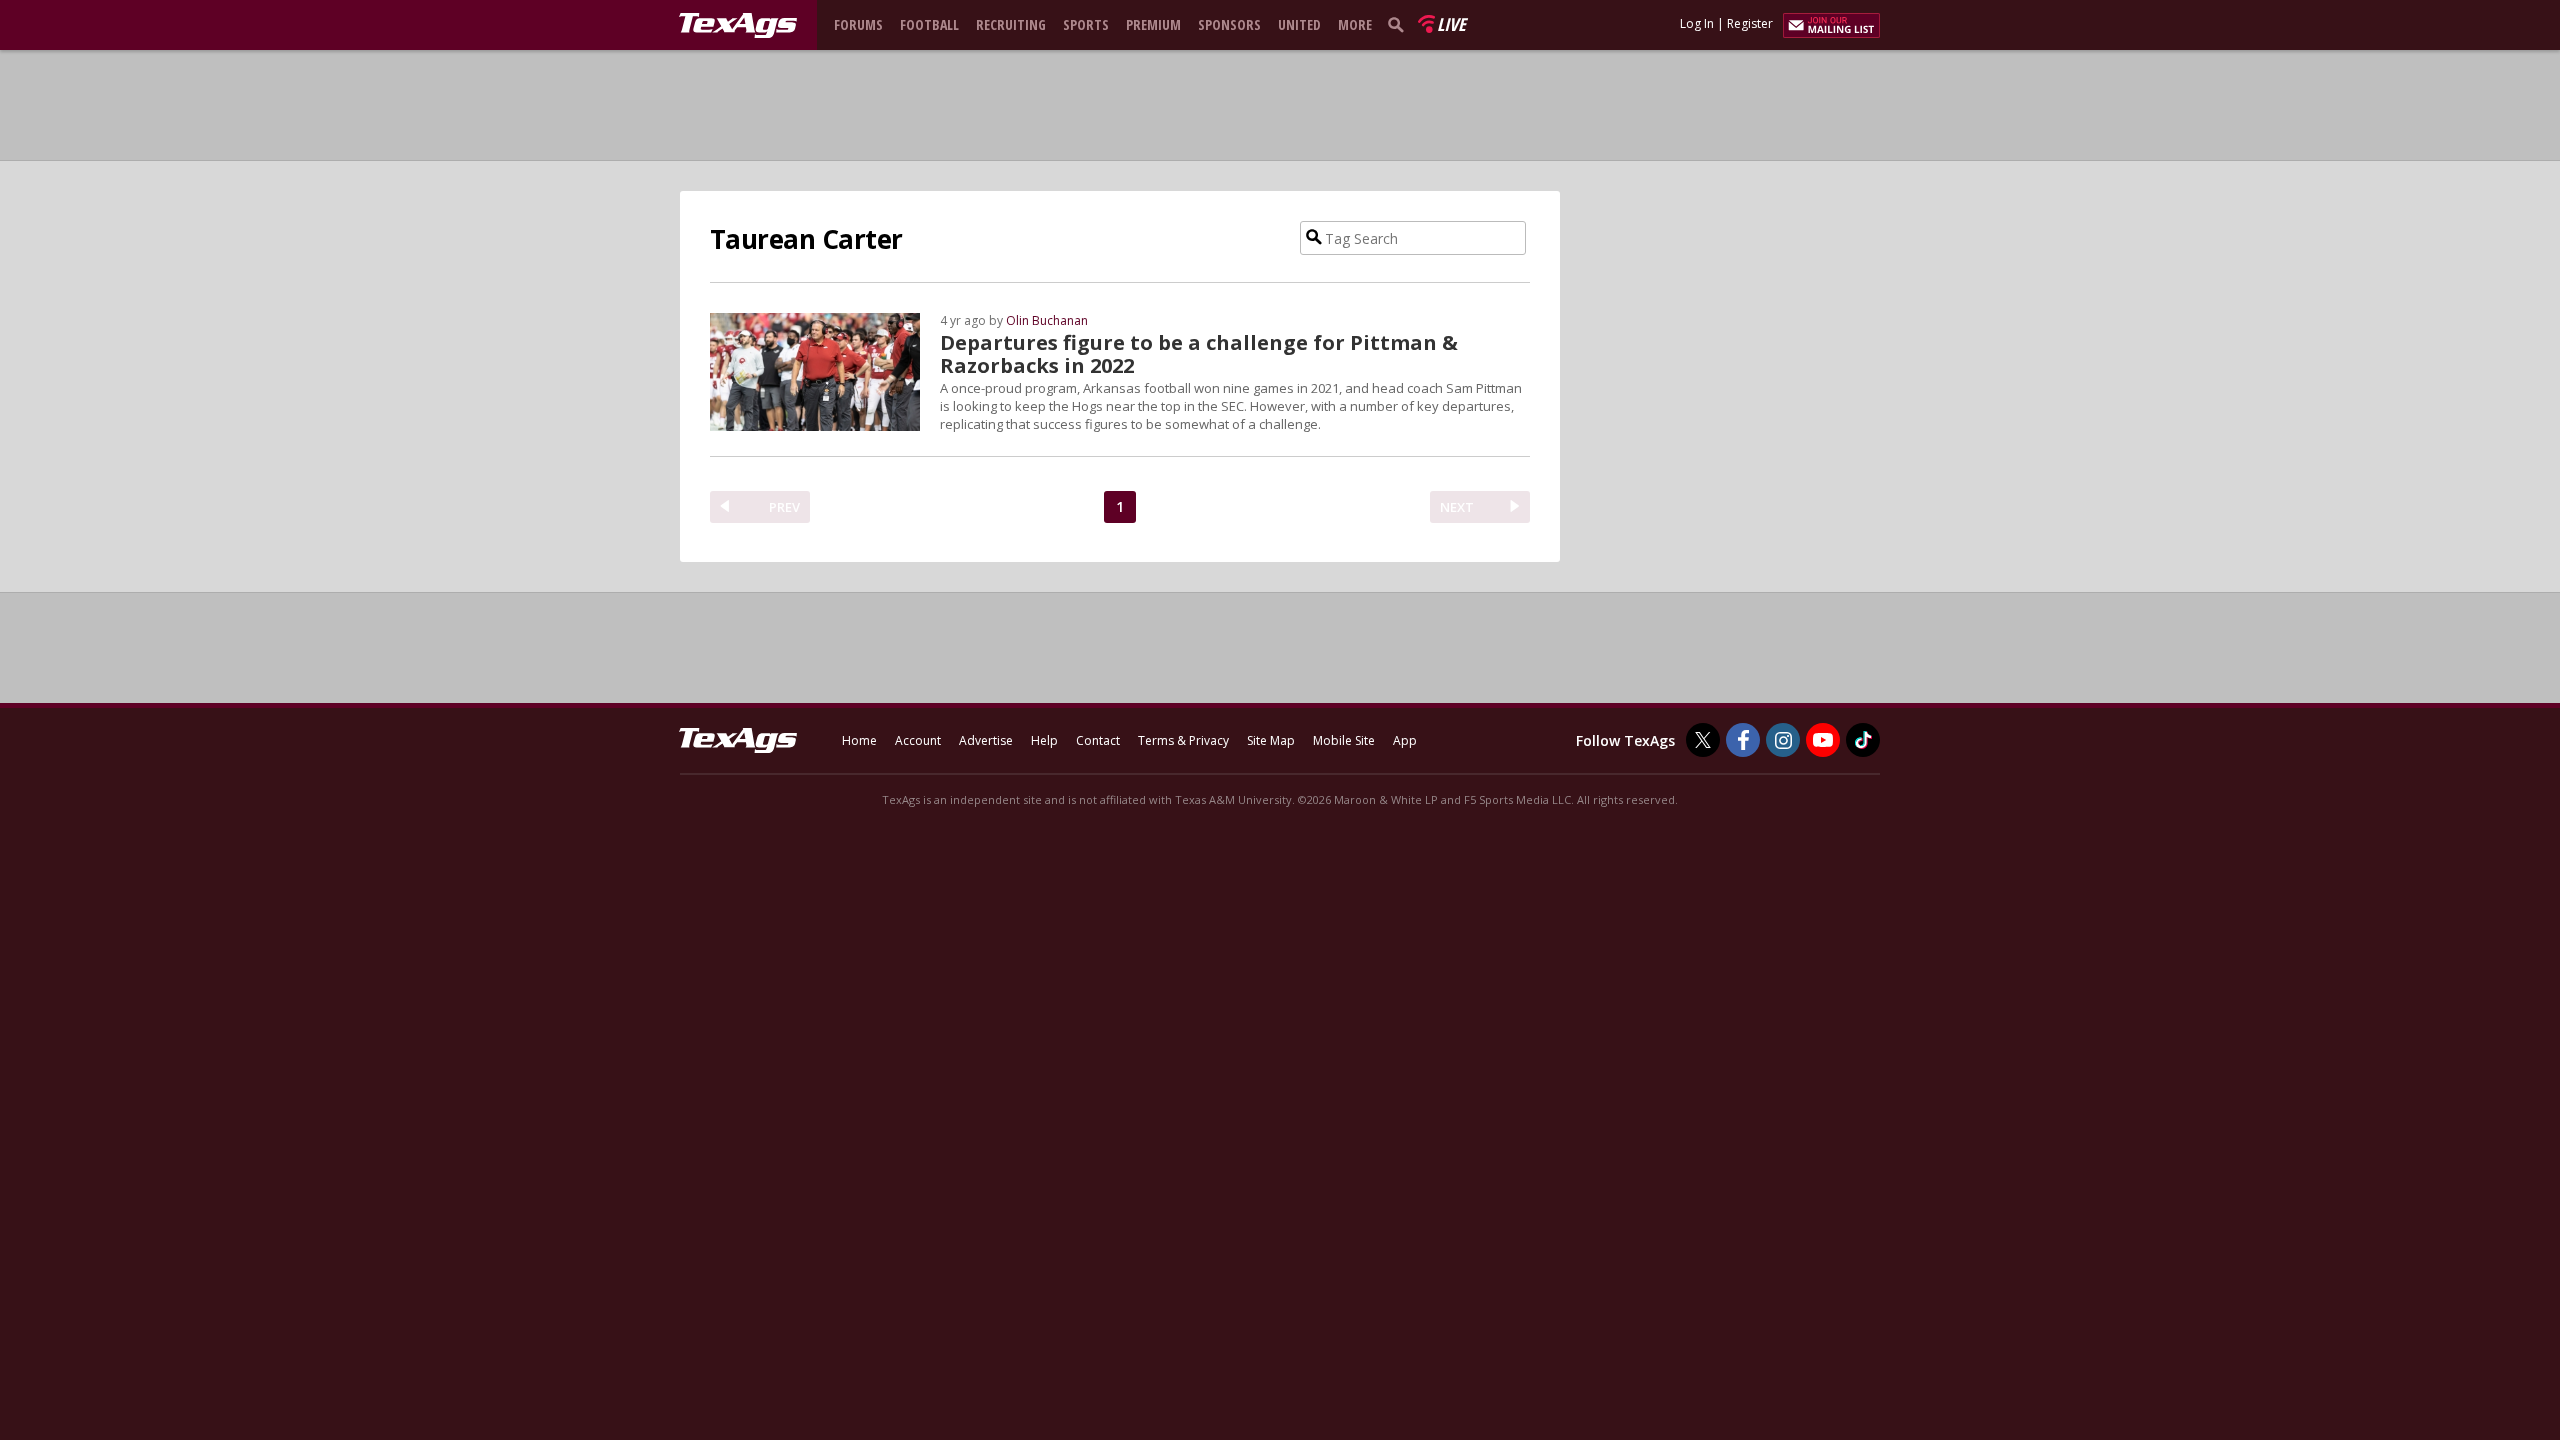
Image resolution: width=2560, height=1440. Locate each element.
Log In (1697, 23)
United (1299, 24)
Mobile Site (1344, 740)
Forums (858, 24)
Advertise (986, 740)
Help (1044, 740)
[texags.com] (738, 26)
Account (918, 740)
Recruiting (1011, 24)
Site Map (1271, 740)
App (1405, 740)
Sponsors (1229, 24)
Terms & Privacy (1183, 740)
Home (859, 740)
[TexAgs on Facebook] (1743, 740)
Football (929, 24)
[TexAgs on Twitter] (1703, 740)
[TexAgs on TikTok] (1863, 740)
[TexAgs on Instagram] (1783, 740)
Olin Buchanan (1047, 320)
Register (1750, 23)
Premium (1153, 24)
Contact (1098, 740)
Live (1451, 24)
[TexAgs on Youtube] (1823, 740)
